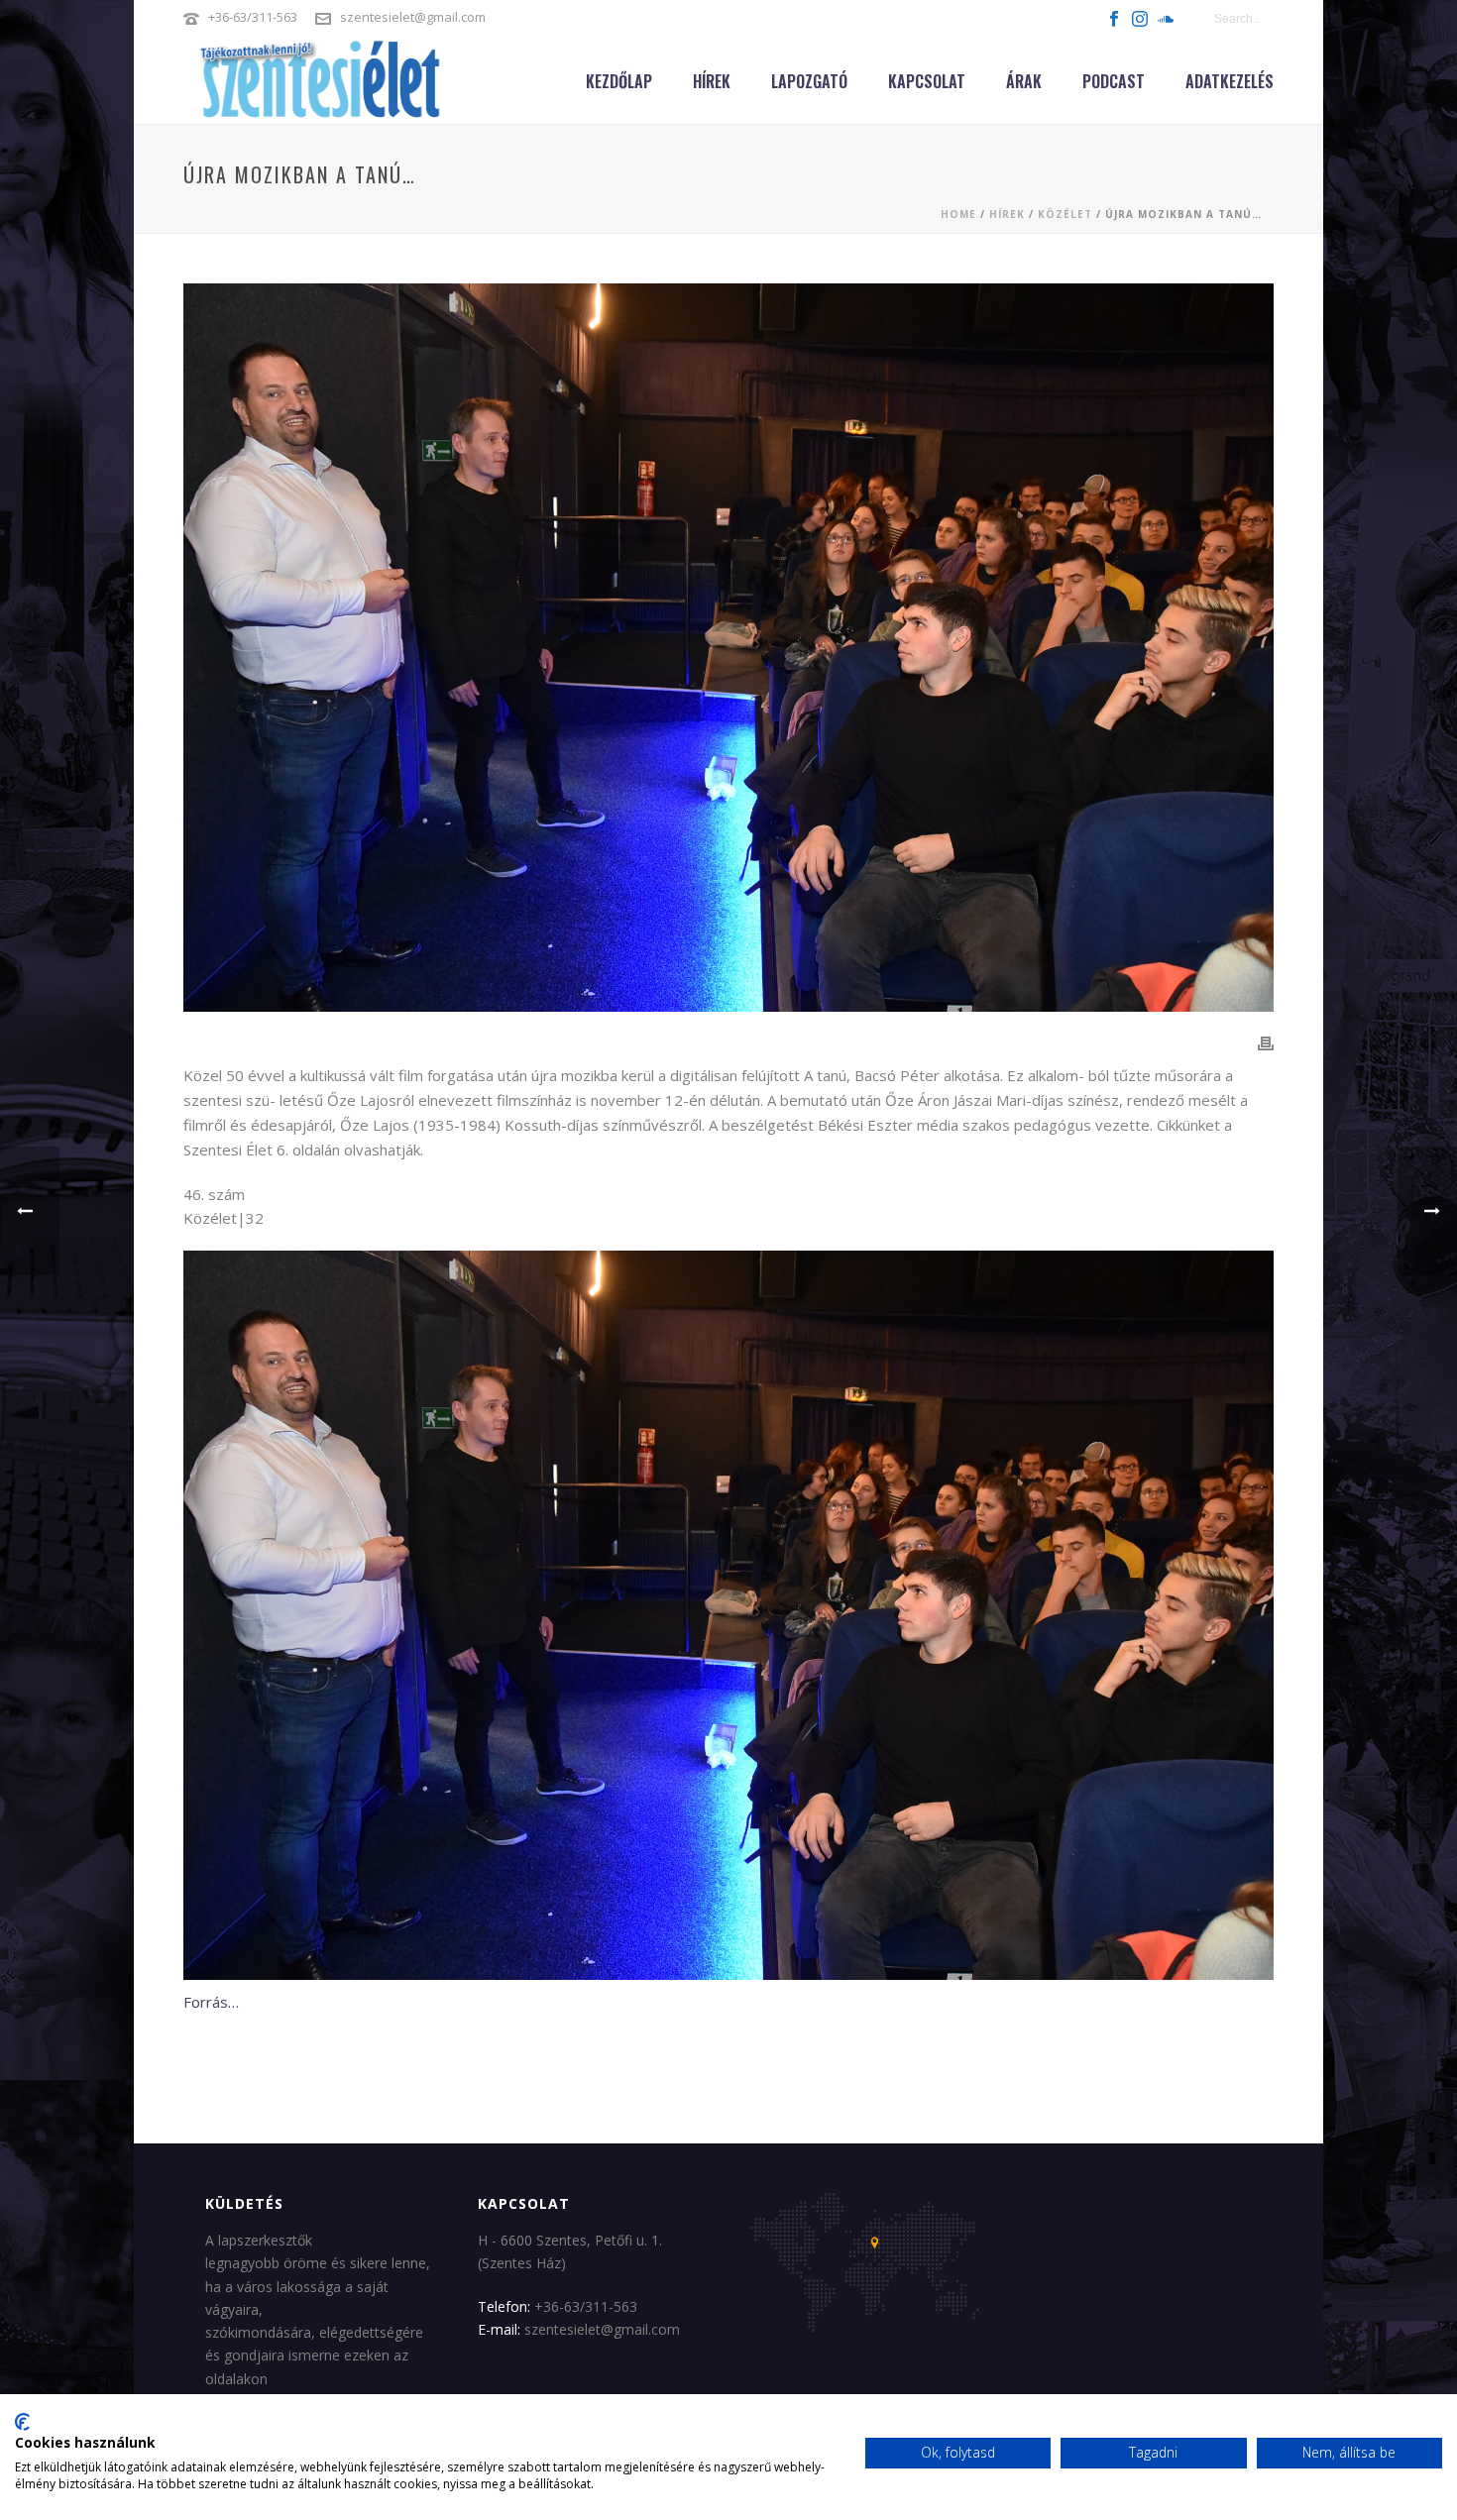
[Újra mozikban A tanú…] (728, 648)
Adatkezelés (1230, 81)
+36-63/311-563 (253, 17)
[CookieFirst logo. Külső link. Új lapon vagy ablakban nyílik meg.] (22, 2422)
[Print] (1266, 1042)
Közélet (1065, 214)
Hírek (712, 81)
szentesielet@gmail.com (413, 17)
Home (958, 214)
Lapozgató (809, 81)
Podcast (1114, 81)
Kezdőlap (619, 81)
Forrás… (211, 2002)
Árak (1024, 81)
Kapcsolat (927, 81)
